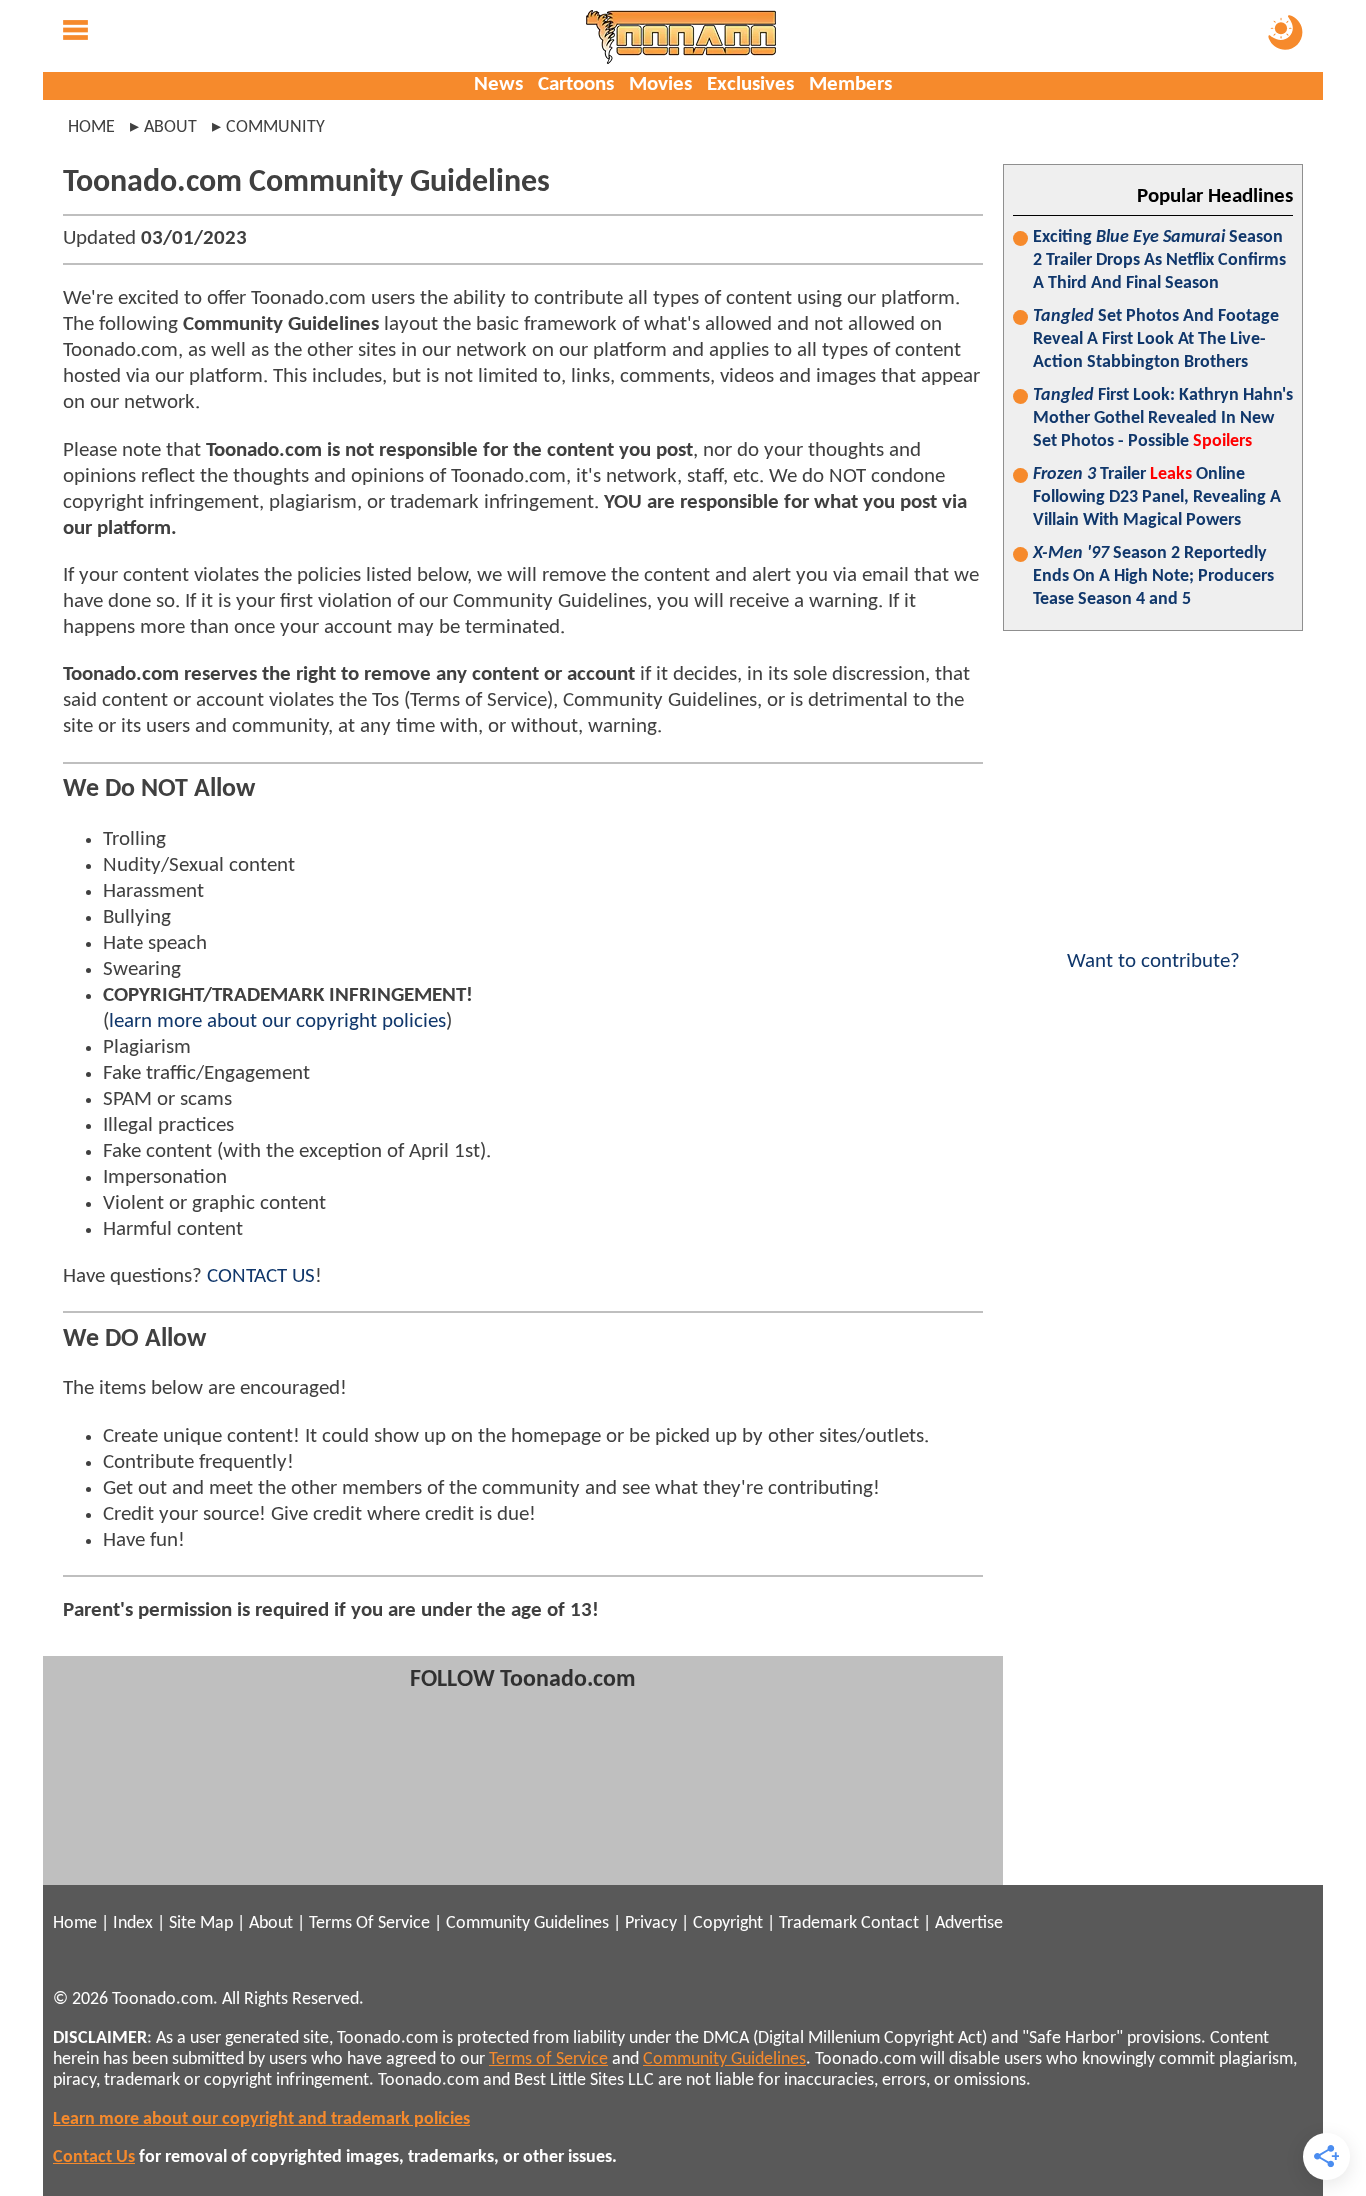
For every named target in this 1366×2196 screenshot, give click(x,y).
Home (91, 127)
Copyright (728, 1923)
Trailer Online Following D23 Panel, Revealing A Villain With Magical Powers (1157, 497)
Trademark (818, 1923)
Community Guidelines (527, 1923)
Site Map (201, 1923)
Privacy (651, 1923)
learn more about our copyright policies (277, 1021)
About (271, 1923)
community (275, 127)
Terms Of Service (369, 1923)
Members (850, 84)
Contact (890, 1923)
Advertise (969, 1923)
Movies (660, 84)
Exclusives (750, 84)
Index (133, 1923)
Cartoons (576, 84)
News (498, 84)
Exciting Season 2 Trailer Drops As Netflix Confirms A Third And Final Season (1159, 260)
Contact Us (94, 2157)
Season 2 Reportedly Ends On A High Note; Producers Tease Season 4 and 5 (1153, 576)
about (170, 127)
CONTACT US (261, 1276)
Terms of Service (548, 2059)
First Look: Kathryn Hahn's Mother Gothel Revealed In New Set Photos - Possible (1163, 418)
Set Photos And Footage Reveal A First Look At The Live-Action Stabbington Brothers (1156, 339)
